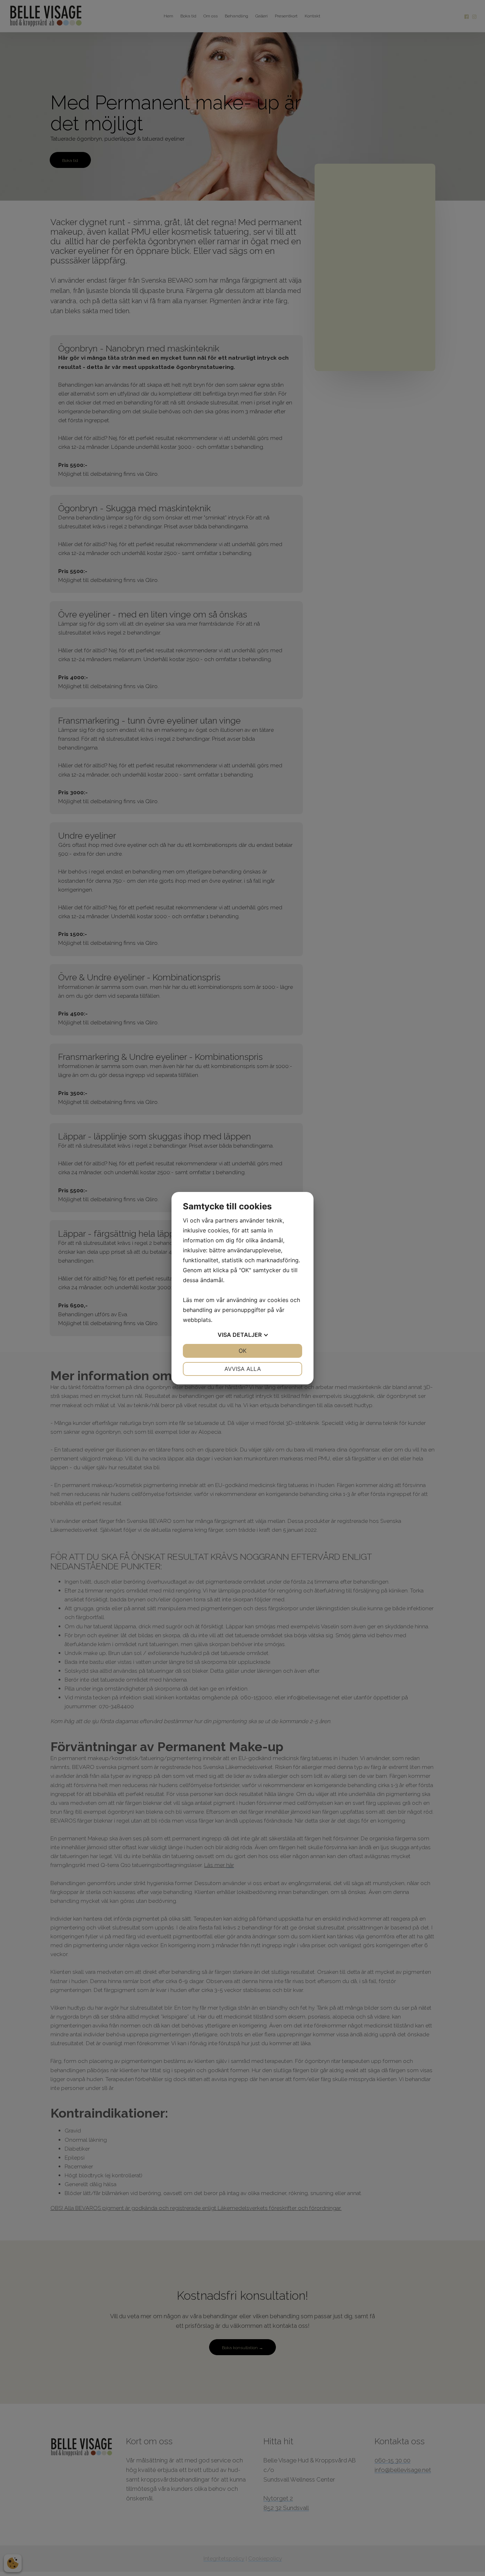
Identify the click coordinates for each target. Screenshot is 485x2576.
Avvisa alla (243, 1369)
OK (243, 1351)
